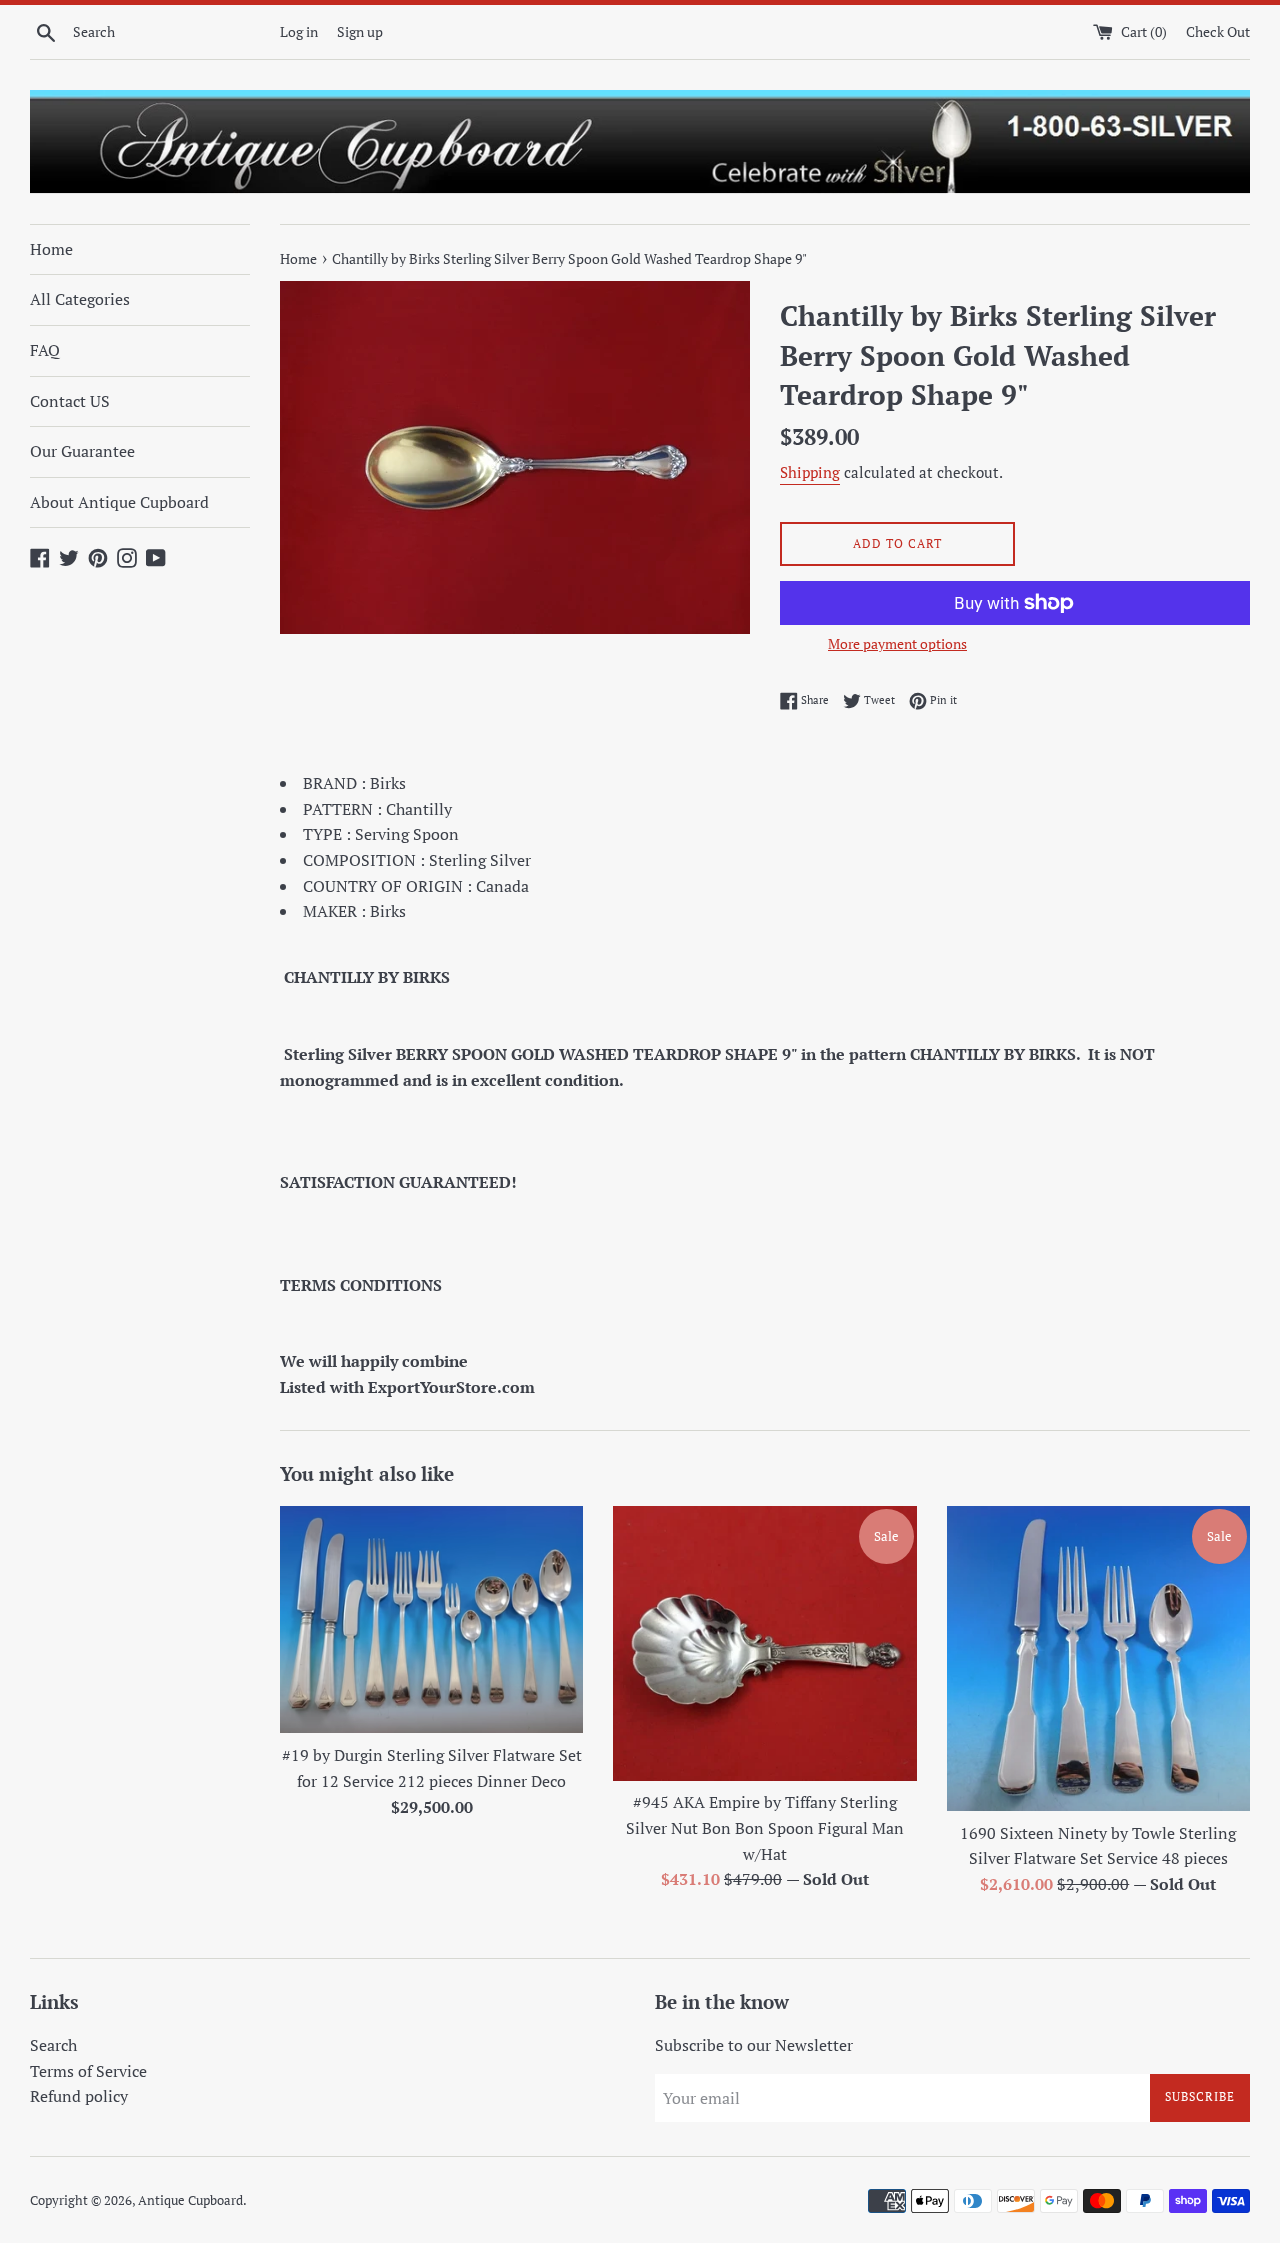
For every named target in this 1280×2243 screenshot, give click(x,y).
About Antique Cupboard (119, 502)
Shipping (810, 472)
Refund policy (79, 2096)
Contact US (70, 401)
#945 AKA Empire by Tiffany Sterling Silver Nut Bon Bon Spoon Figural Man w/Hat (765, 1827)
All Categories (80, 299)
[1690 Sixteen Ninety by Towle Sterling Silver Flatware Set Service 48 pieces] (1098, 1658)
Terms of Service (88, 2071)
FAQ (45, 350)
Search (53, 2045)
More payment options (897, 643)
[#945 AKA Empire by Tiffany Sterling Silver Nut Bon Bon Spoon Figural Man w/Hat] (764, 1643)
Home (51, 249)
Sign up (360, 31)
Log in (299, 31)
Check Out (1218, 31)
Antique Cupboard (190, 2200)
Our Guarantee (82, 451)
